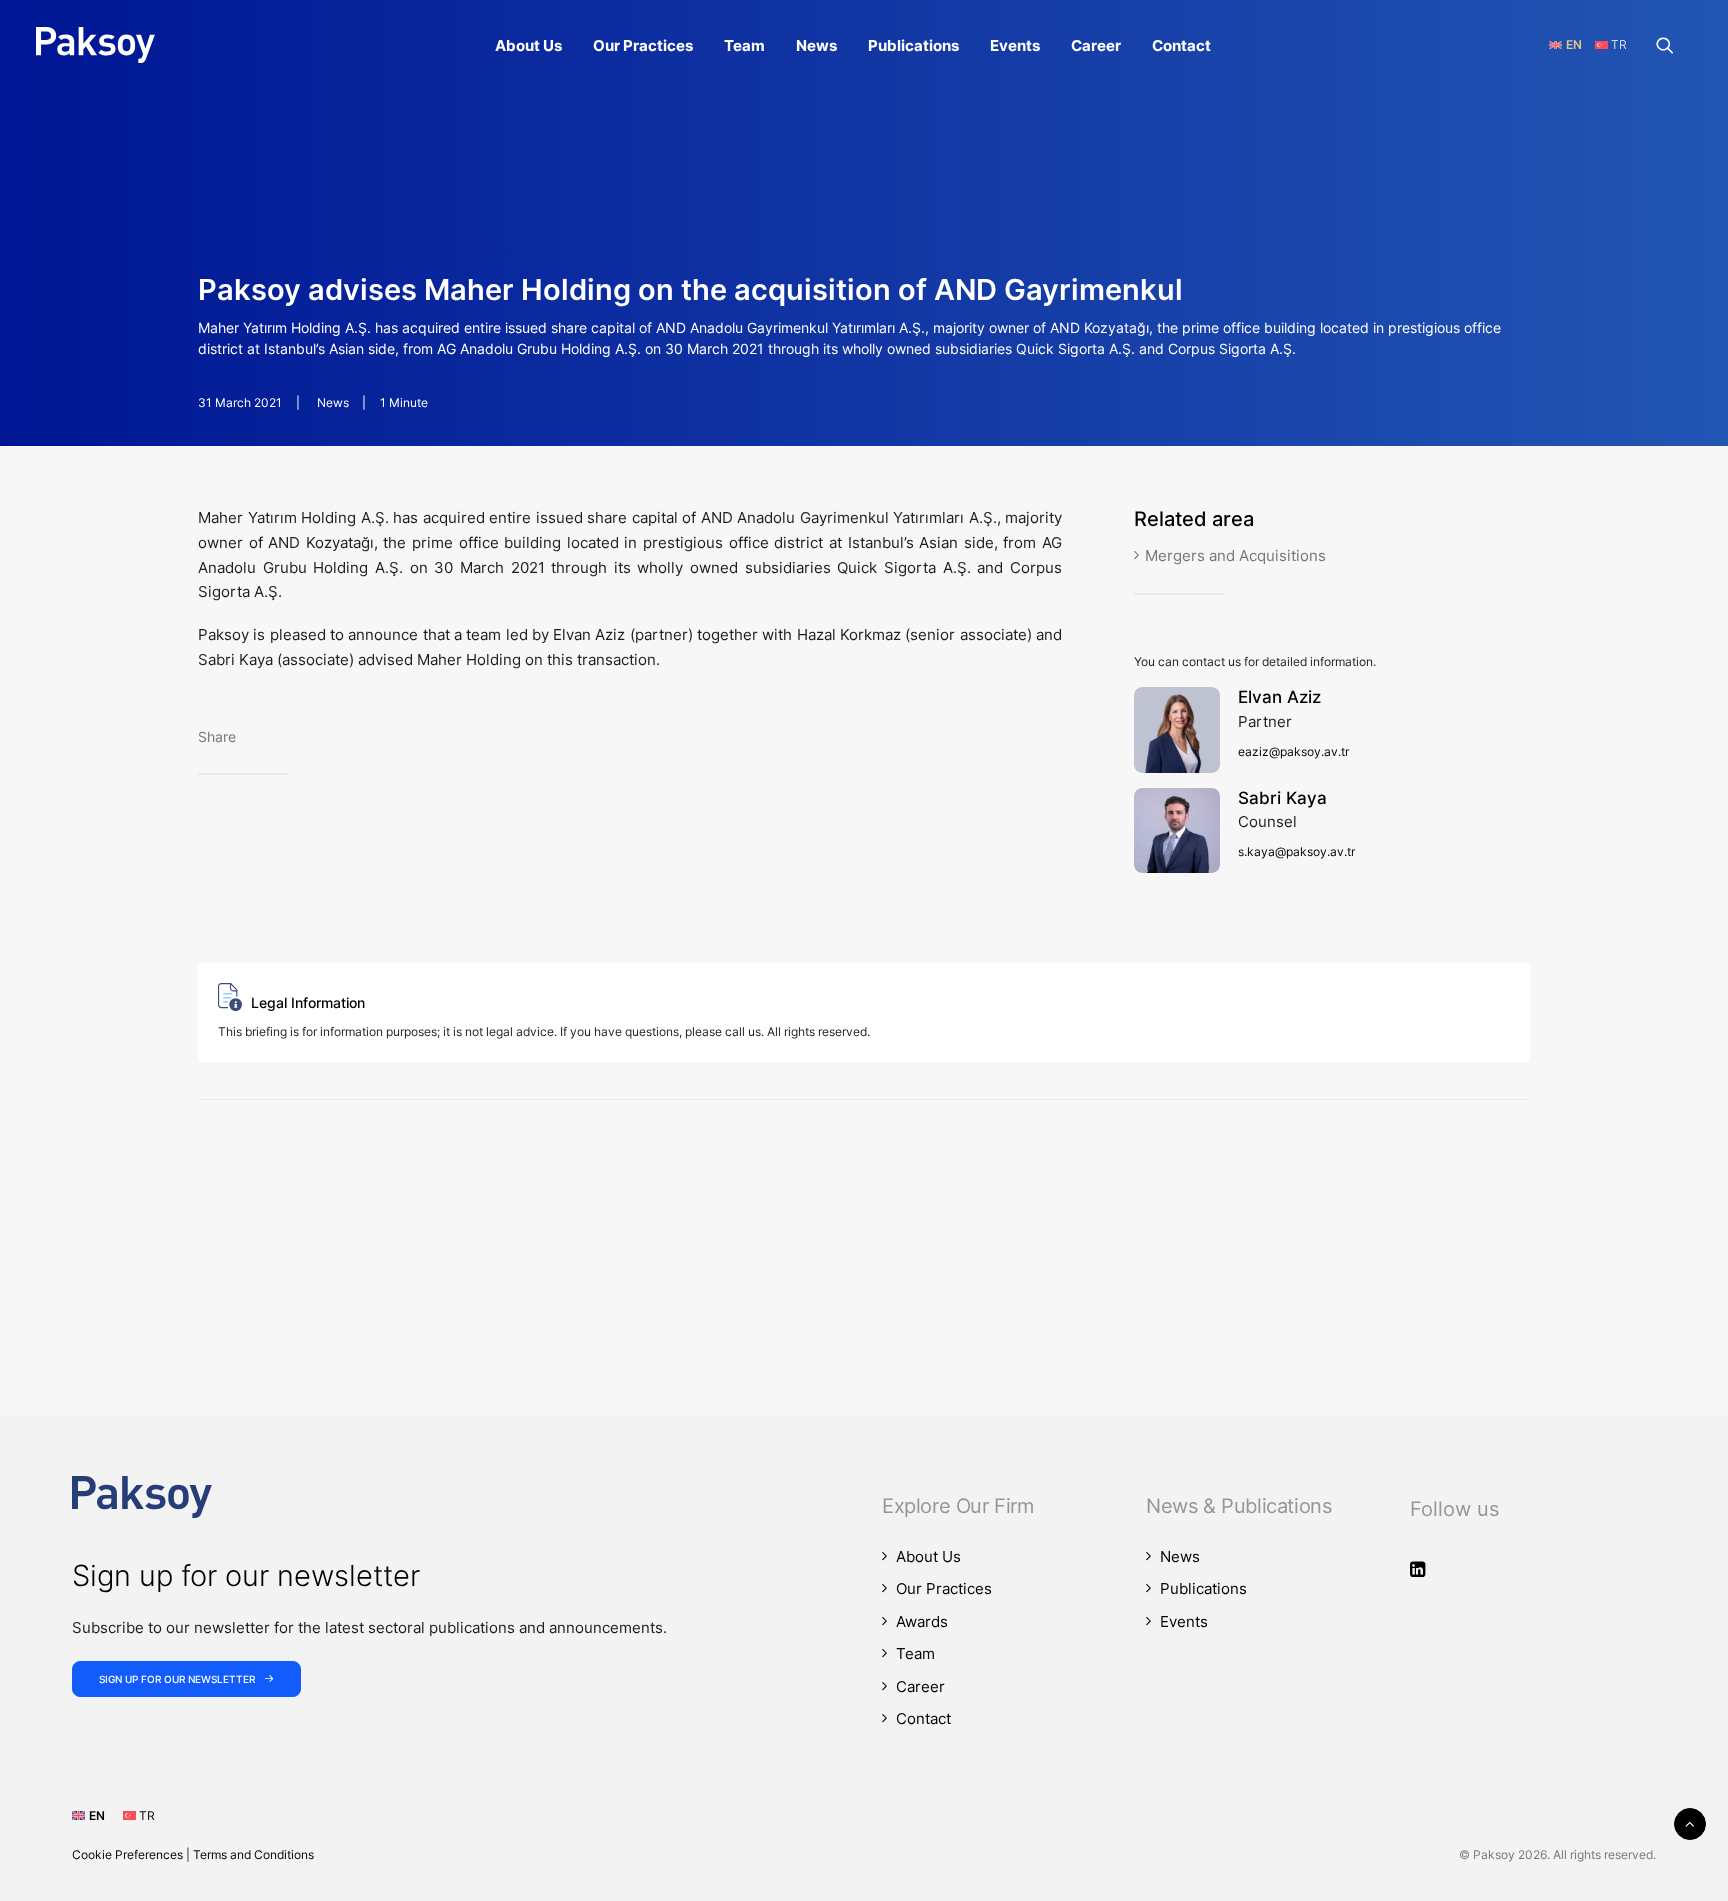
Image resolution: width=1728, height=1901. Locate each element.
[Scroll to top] (1690, 1822)
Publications (913, 45)
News (816, 45)
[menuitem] (528, 45)
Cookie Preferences (127, 1854)
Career (1096, 45)
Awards (922, 1621)
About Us (528, 45)
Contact (1181, 45)
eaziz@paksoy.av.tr (1293, 751)
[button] (1674, 45)
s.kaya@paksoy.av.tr (1296, 851)
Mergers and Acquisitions (1235, 555)
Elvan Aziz (1279, 697)
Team (744, 45)
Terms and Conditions (253, 1854)
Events (1015, 45)
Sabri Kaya (1282, 798)
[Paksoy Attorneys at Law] (95, 45)
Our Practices (643, 45)
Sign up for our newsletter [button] (177, 1679)
